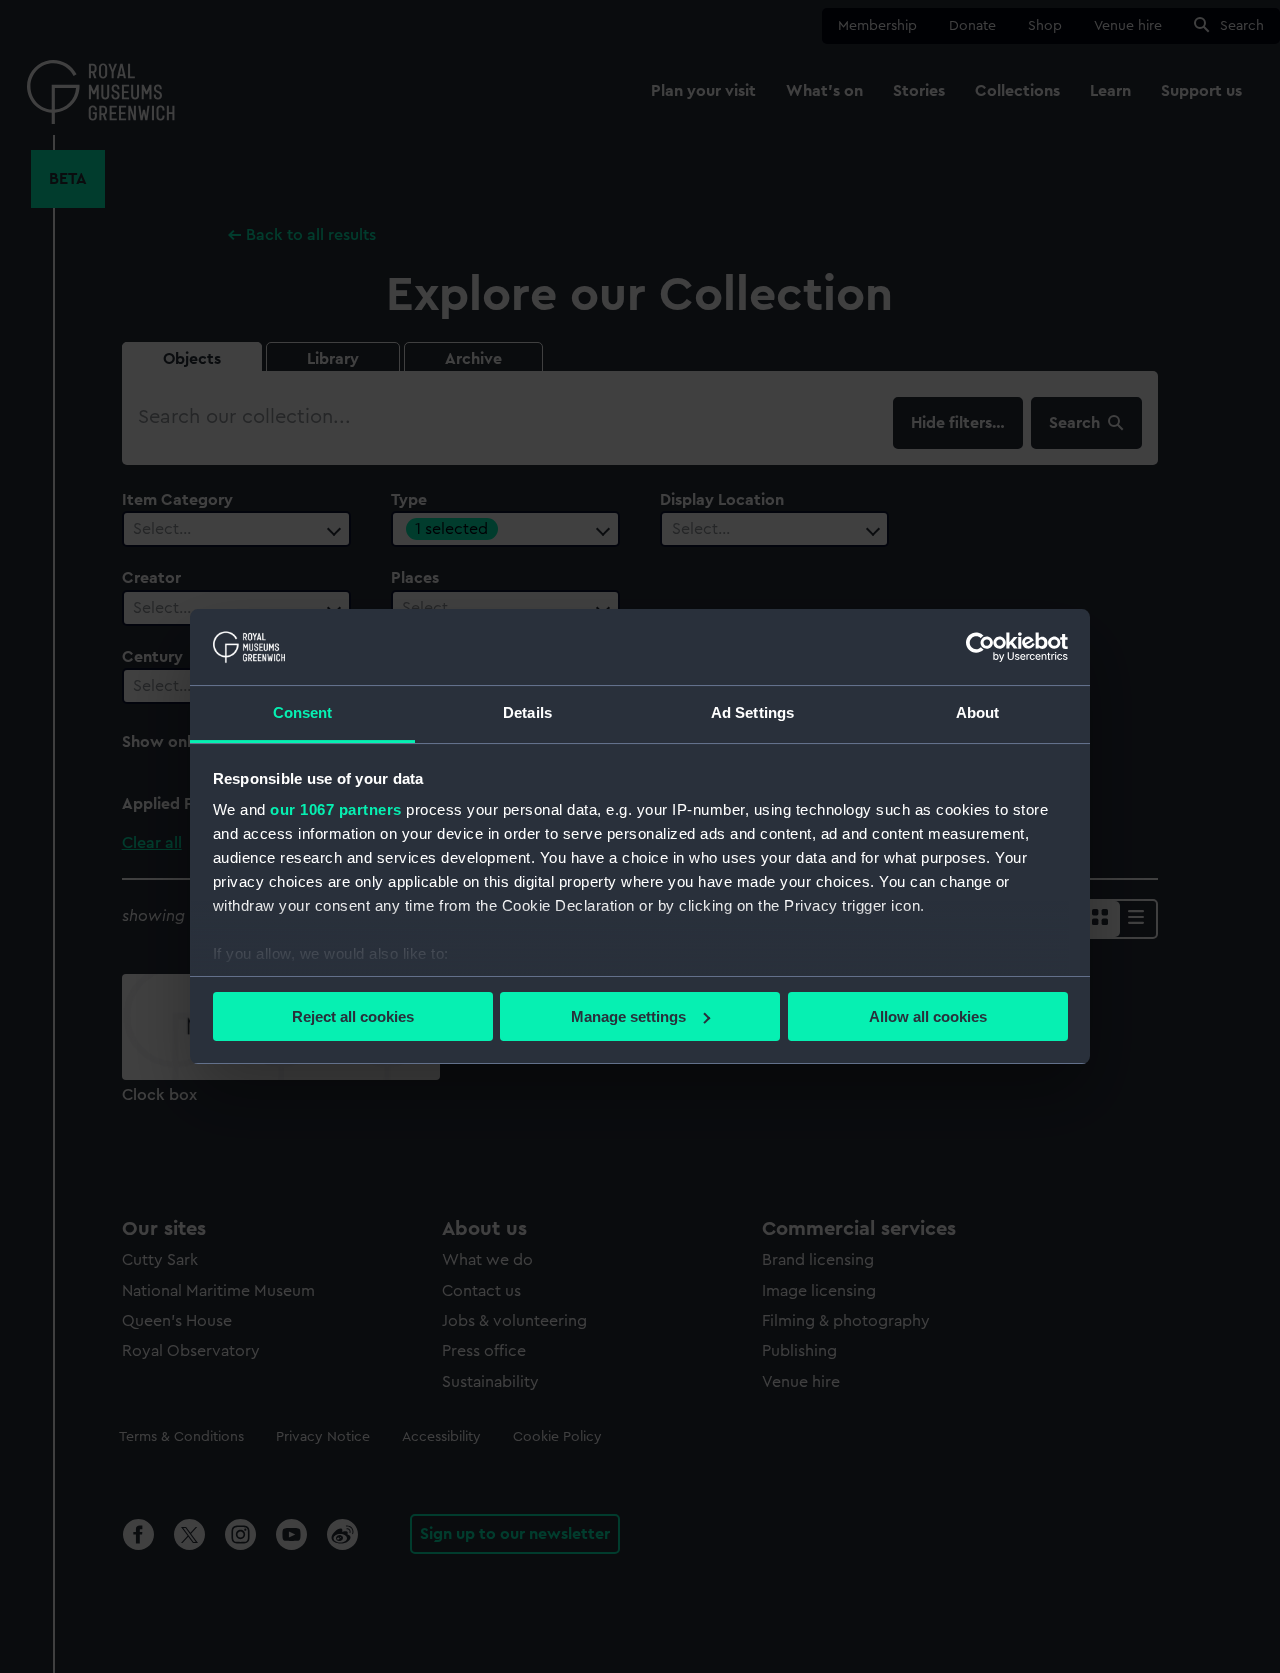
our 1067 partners (336, 809)
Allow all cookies (928, 1016)
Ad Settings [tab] (752, 712)
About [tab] (978, 712)
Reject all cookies (353, 1016)
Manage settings (628, 1016)
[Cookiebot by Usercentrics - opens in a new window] (980, 647)
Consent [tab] (303, 712)
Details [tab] (527, 712)
